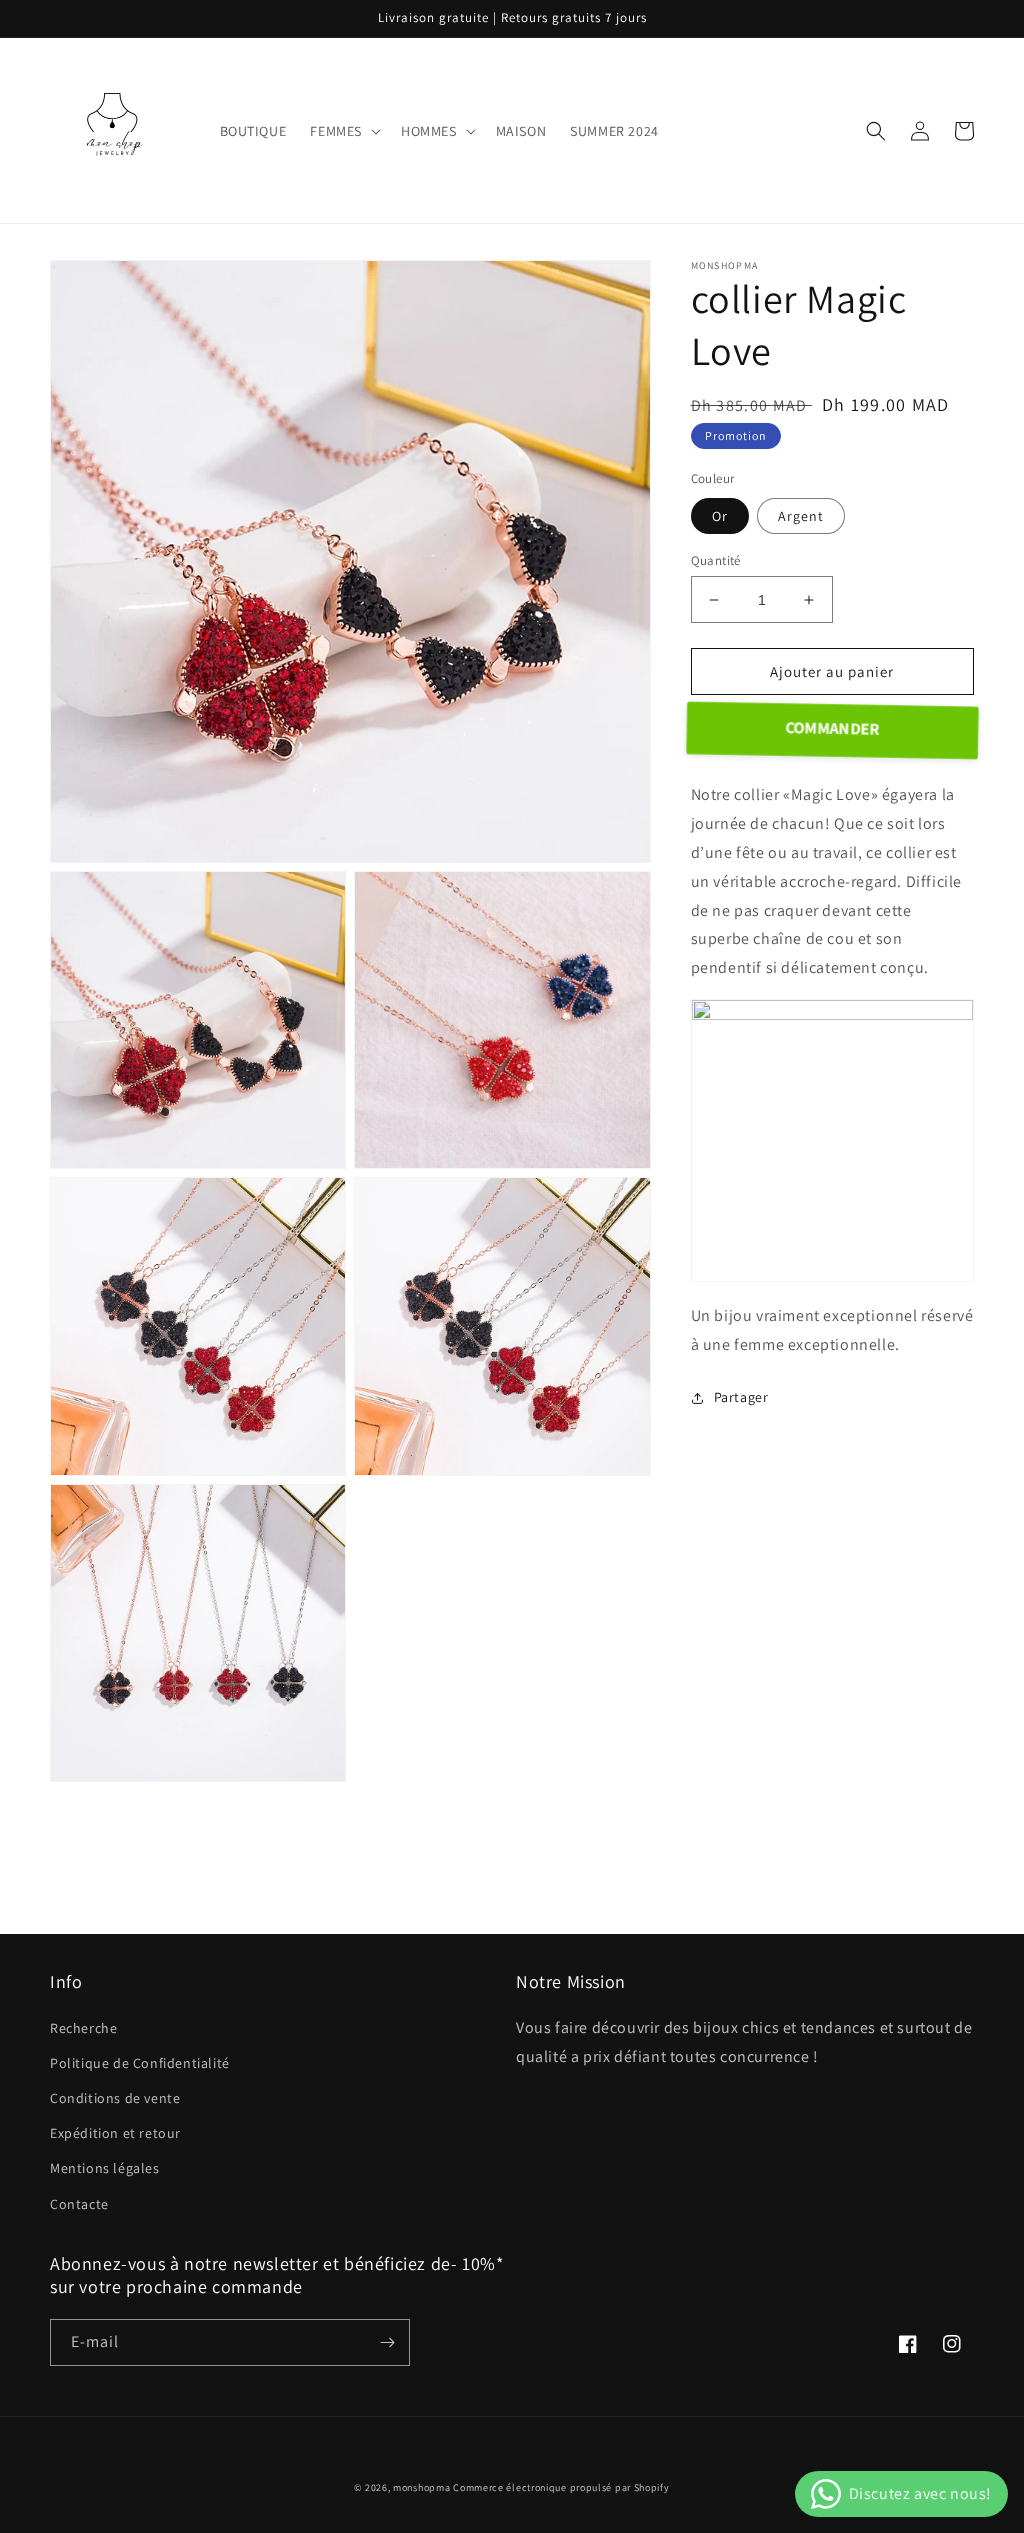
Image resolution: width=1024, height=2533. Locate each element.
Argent (801, 516)
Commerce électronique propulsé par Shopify (561, 2487)
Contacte (79, 2204)
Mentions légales (105, 2168)
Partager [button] (741, 1397)
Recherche (83, 2028)
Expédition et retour (115, 2133)
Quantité (716, 560)
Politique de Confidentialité (140, 2063)
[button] (343, 131)
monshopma (421, 2487)
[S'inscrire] (387, 2342)
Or (720, 516)
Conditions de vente (115, 2098)
